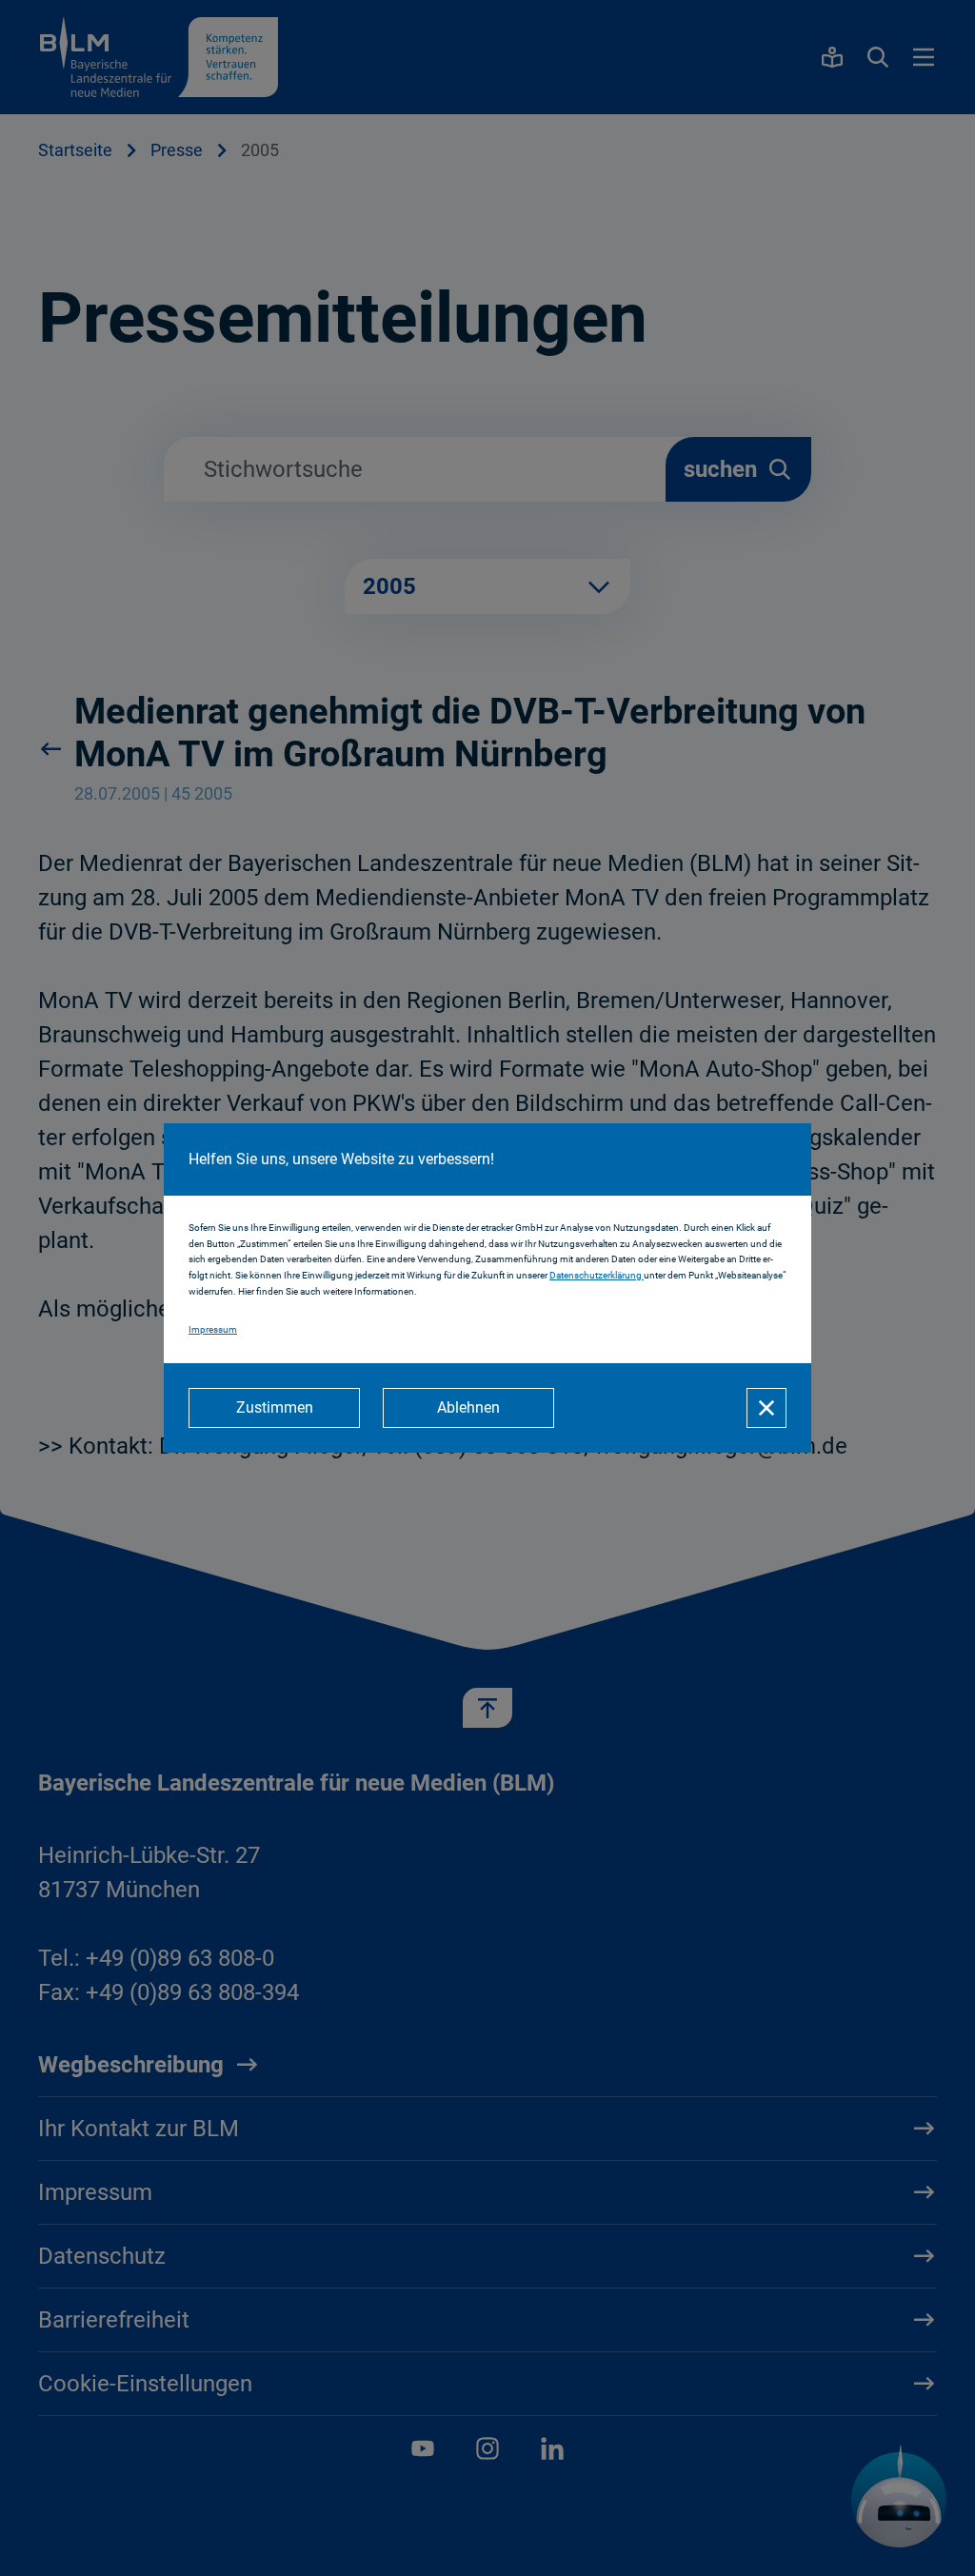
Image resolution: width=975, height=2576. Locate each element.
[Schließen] (766, 1408)
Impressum (213, 1329)
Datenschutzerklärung (597, 1275)
